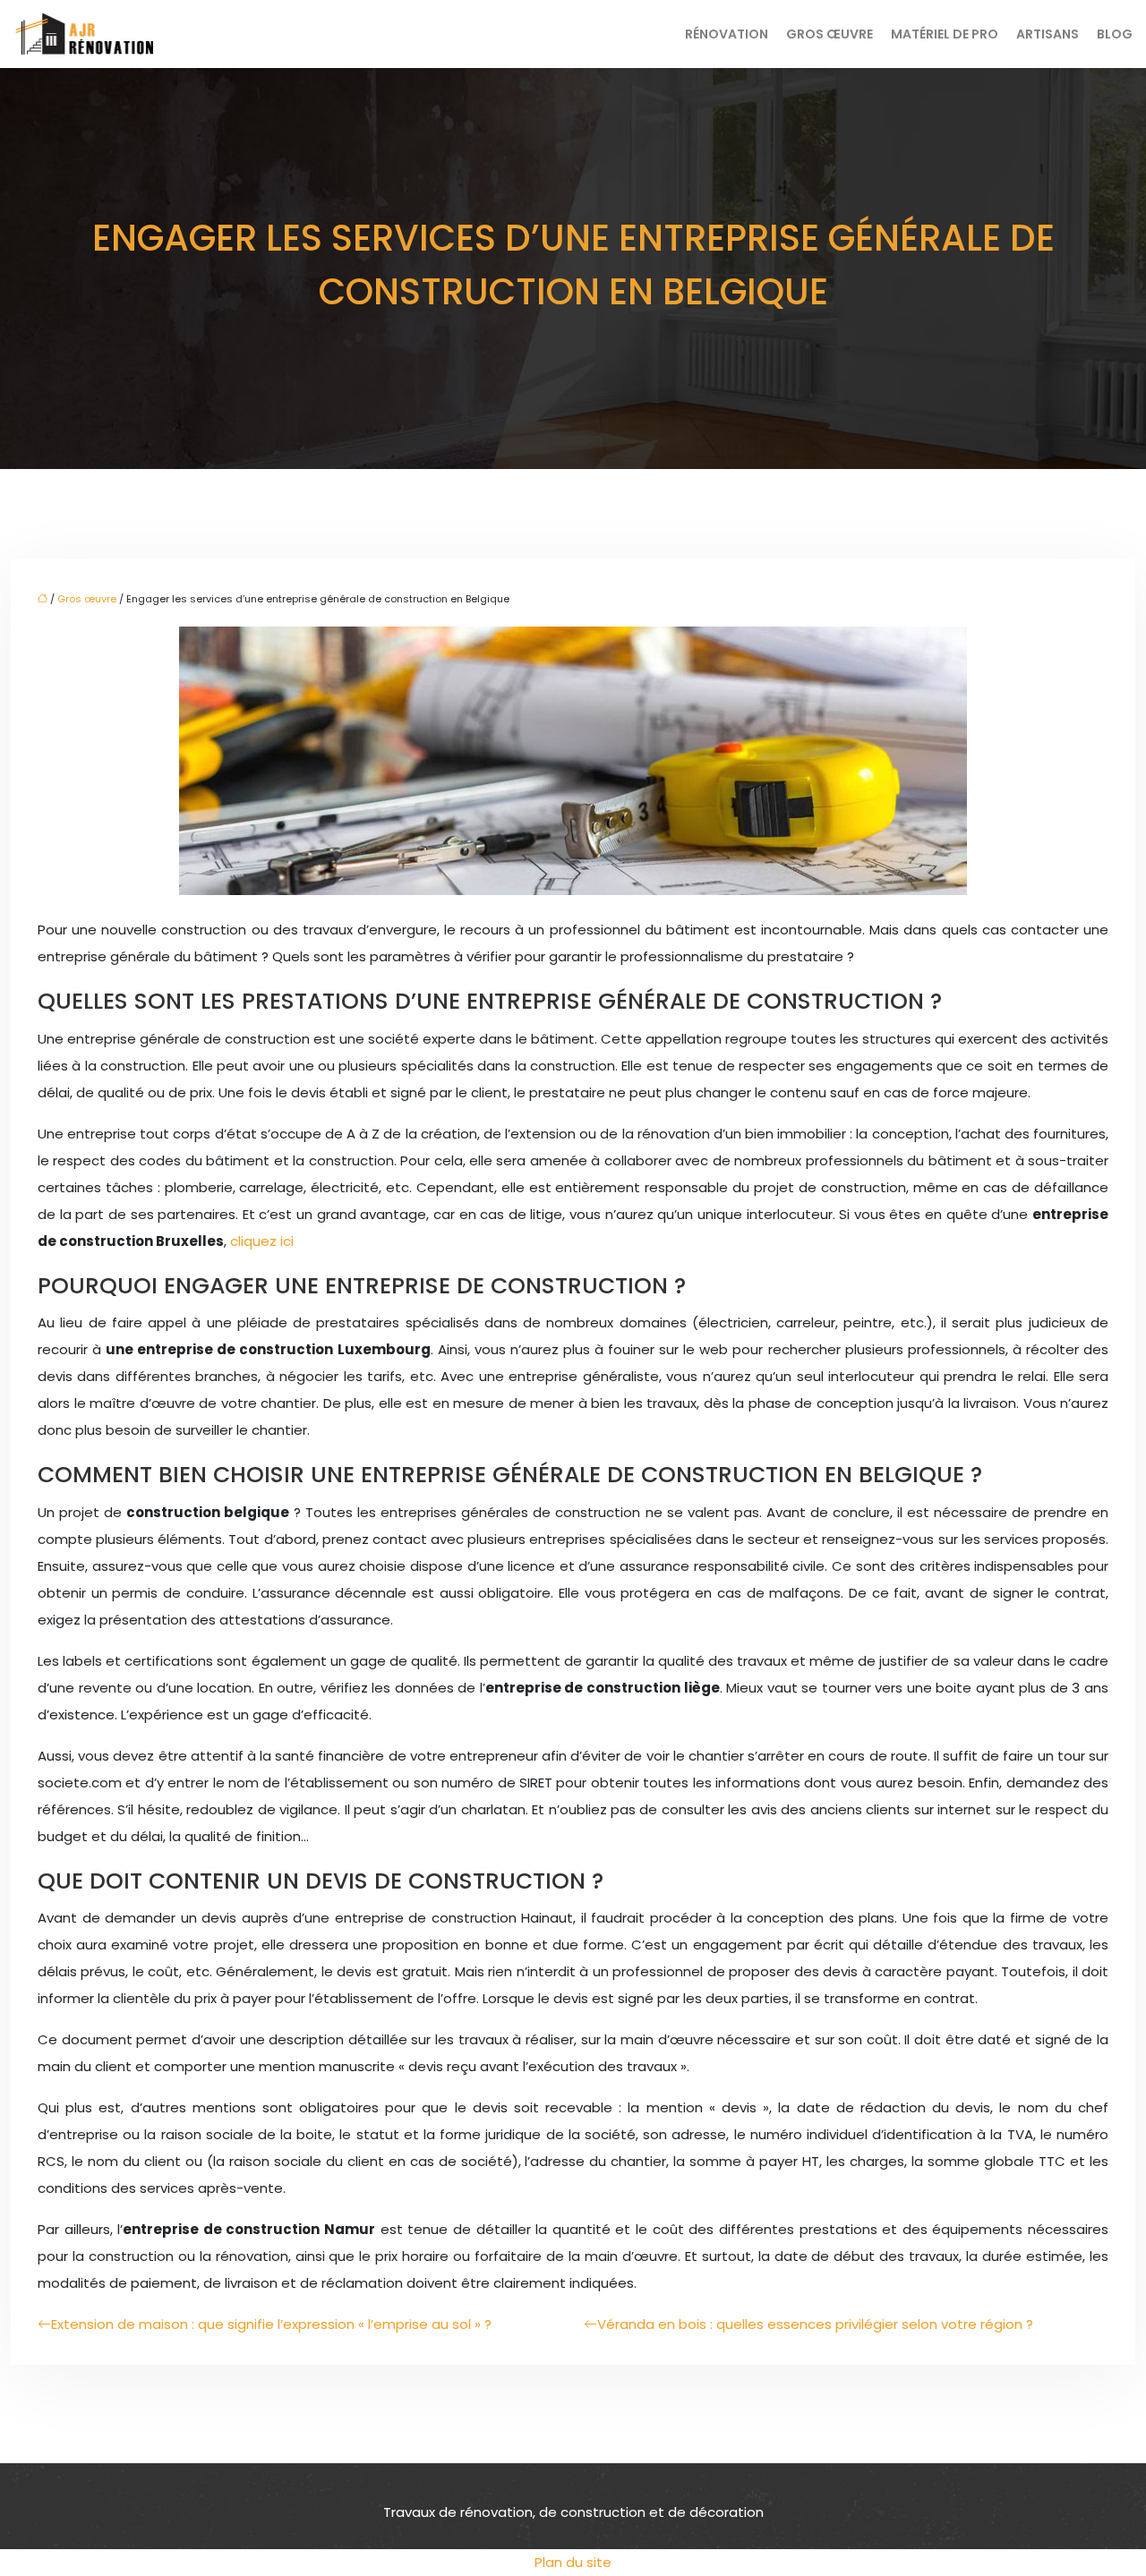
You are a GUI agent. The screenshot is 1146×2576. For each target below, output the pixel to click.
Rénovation (727, 34)
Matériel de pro (945, 34)
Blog (1115, 34)
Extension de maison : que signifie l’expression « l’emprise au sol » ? (271, 2324)
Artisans (1048, 34)
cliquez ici (262, 1241)
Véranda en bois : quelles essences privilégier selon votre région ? (815, 2324)
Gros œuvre (830, 34)
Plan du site (573, 2562)
